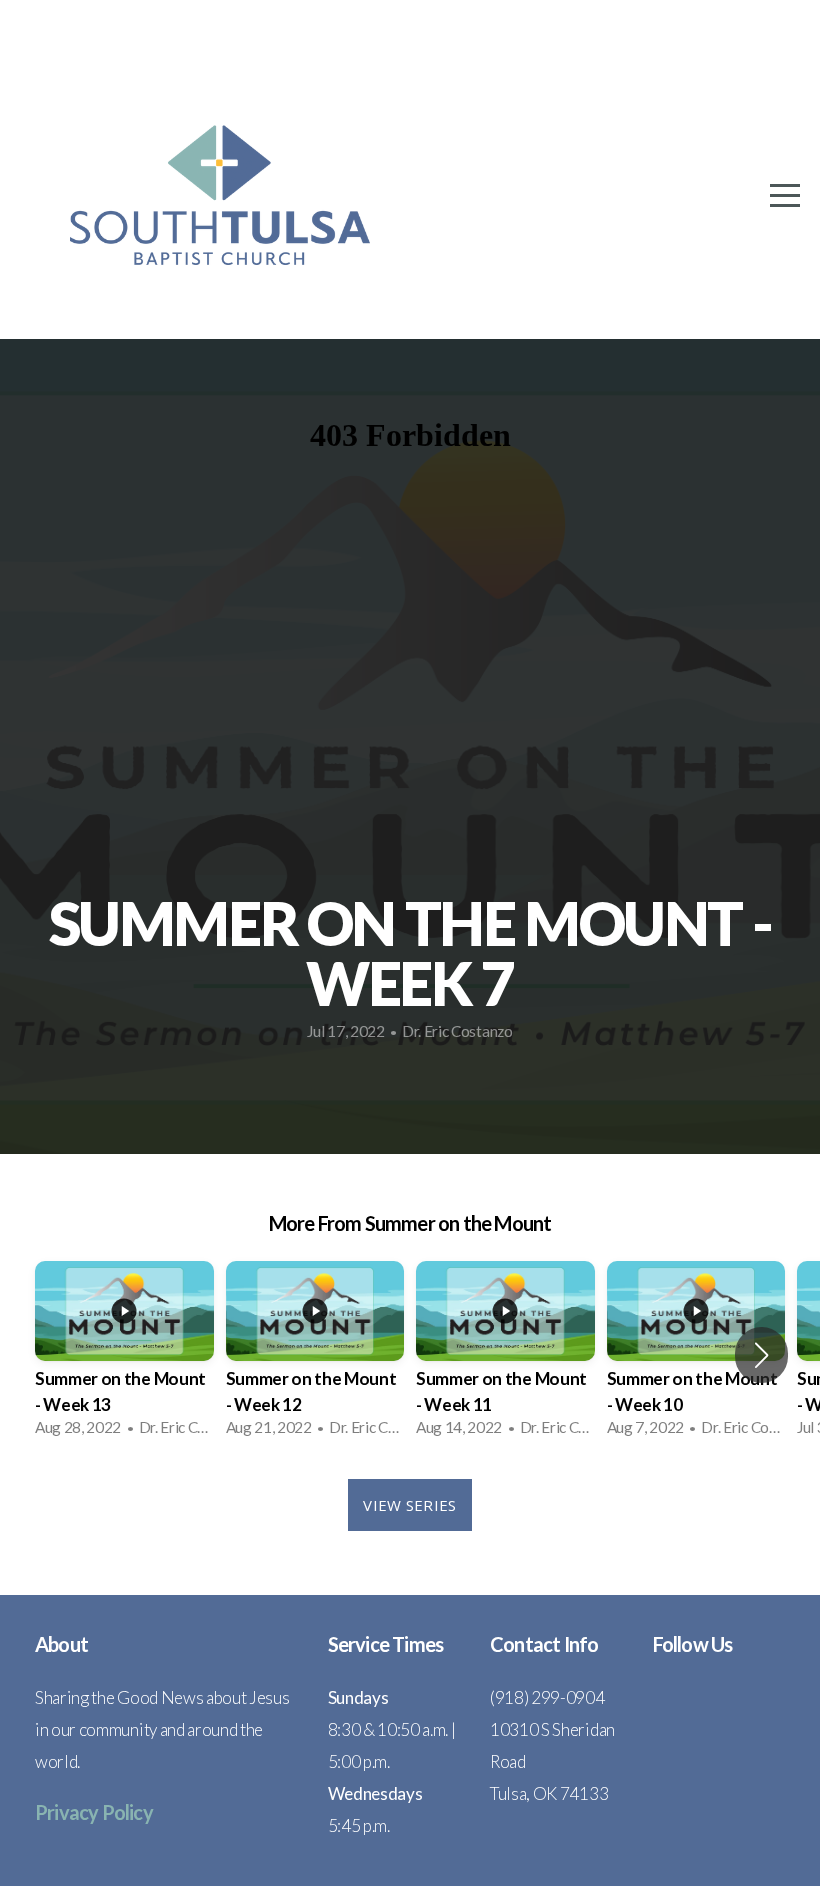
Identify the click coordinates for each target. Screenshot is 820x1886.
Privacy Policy (94, 1812)
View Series (409, 1505)
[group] (124, 1355)
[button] (761, 1355)
